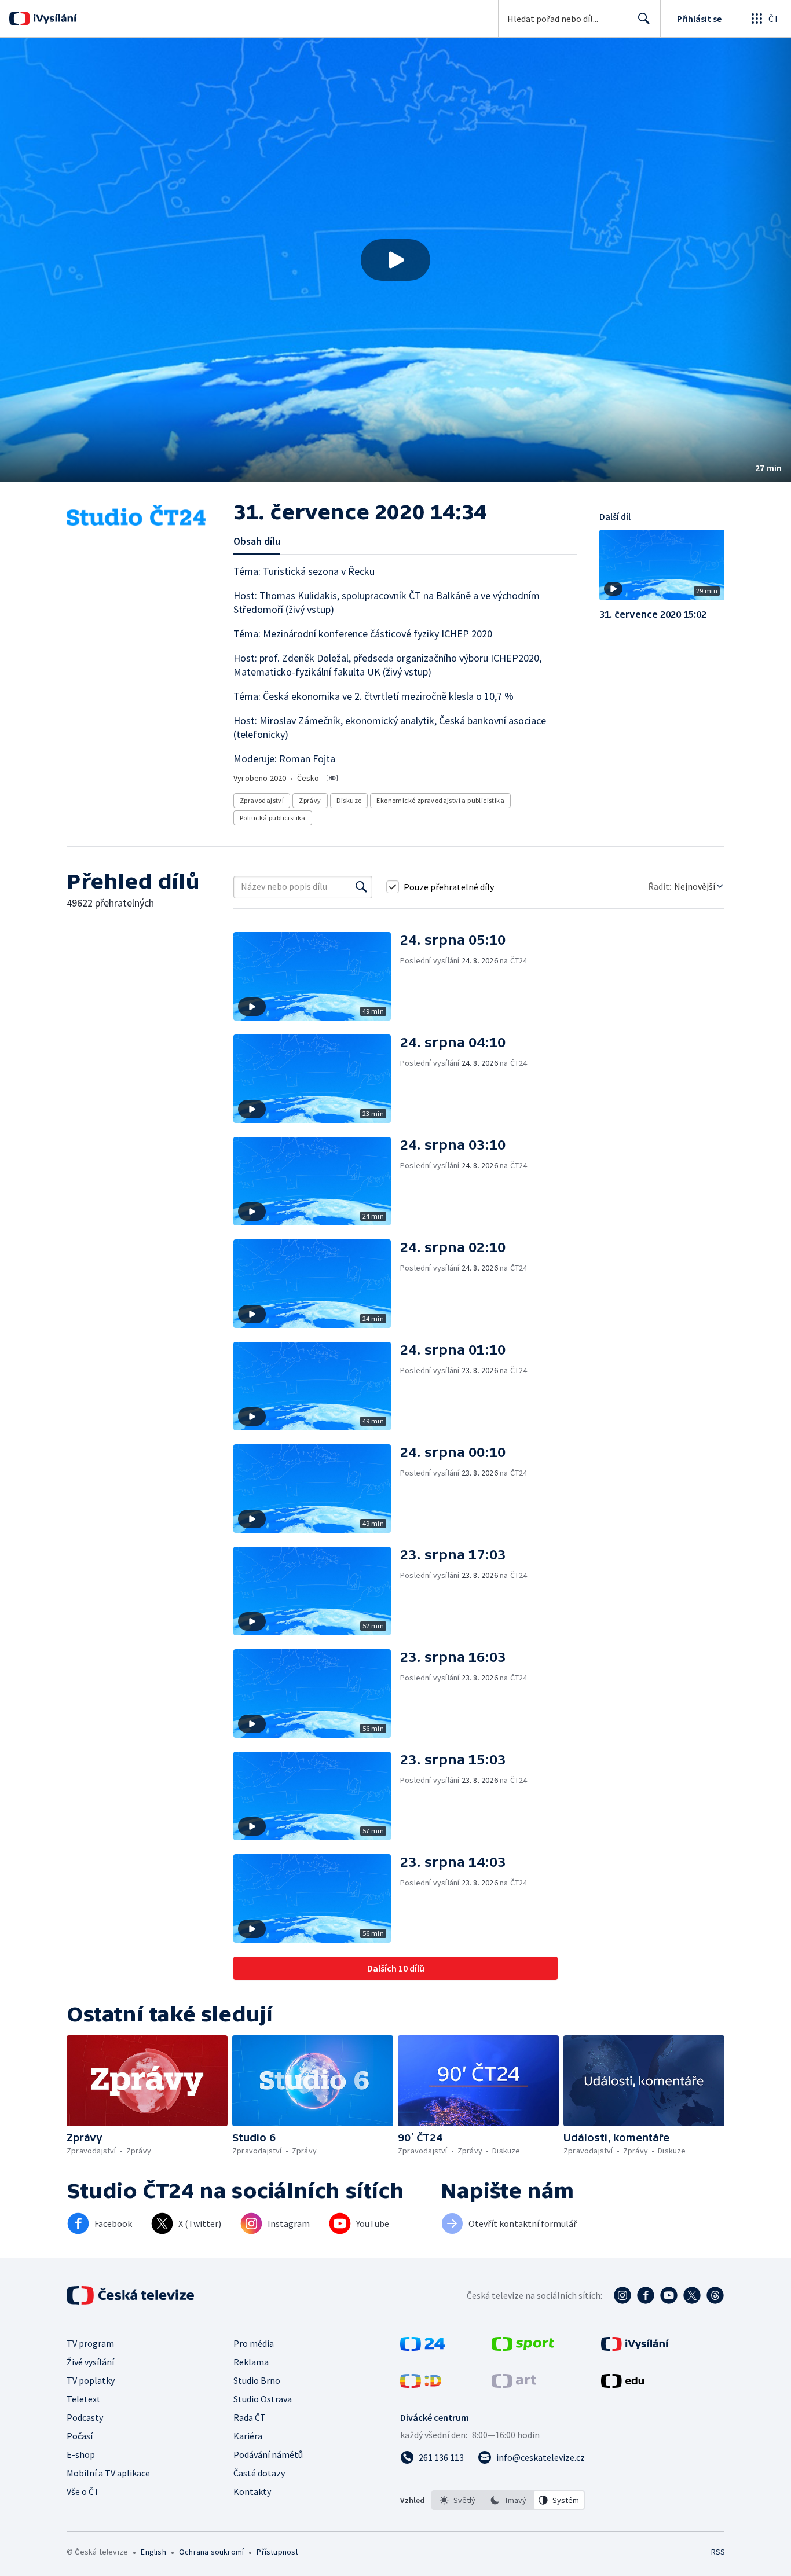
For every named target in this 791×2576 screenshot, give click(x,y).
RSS (718, 2552)
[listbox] (508, 2500)
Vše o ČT (83, 2491)
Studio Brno (257, 2380)
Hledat (644, 19)
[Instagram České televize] (622, 2295)
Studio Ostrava (263, 2399)
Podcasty (85, 2417)
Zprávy (310, 800)
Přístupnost (277, 2552)
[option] (457, 2500)
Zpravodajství (262, 800)
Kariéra (248, 2436)
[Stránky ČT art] (514, 2384)
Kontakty (252, 2491)
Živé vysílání (90, 2362)
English (153, 2552)
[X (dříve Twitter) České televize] (692, 2295)
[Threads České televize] (715, 2295)
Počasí (80, 2436)
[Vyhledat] (361, 887)
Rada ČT (250, 2417)
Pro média (254, 2343)
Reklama (251, 2362)
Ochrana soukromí (211, 2552)
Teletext (84, 2399)
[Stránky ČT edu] (622, 2384)
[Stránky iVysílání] (635, 2347)
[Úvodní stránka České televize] (131, 2295)
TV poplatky (91, 2380)
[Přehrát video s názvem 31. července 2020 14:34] (395, 260)
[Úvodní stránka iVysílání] (54, 19)
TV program (90, 2343)
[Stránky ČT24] (422, 2347)
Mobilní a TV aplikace (108, 2473)
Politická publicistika (273, 818)
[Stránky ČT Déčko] (421, 2384)
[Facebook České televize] (646, 2295)
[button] (395, 260)
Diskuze (349, 800)
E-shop (81, 2454)
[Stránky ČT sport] (523, 2347)
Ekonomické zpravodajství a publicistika (440, 800)
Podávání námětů (268, 2454)
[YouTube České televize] (669, 2295)
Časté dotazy (259, 2473)
